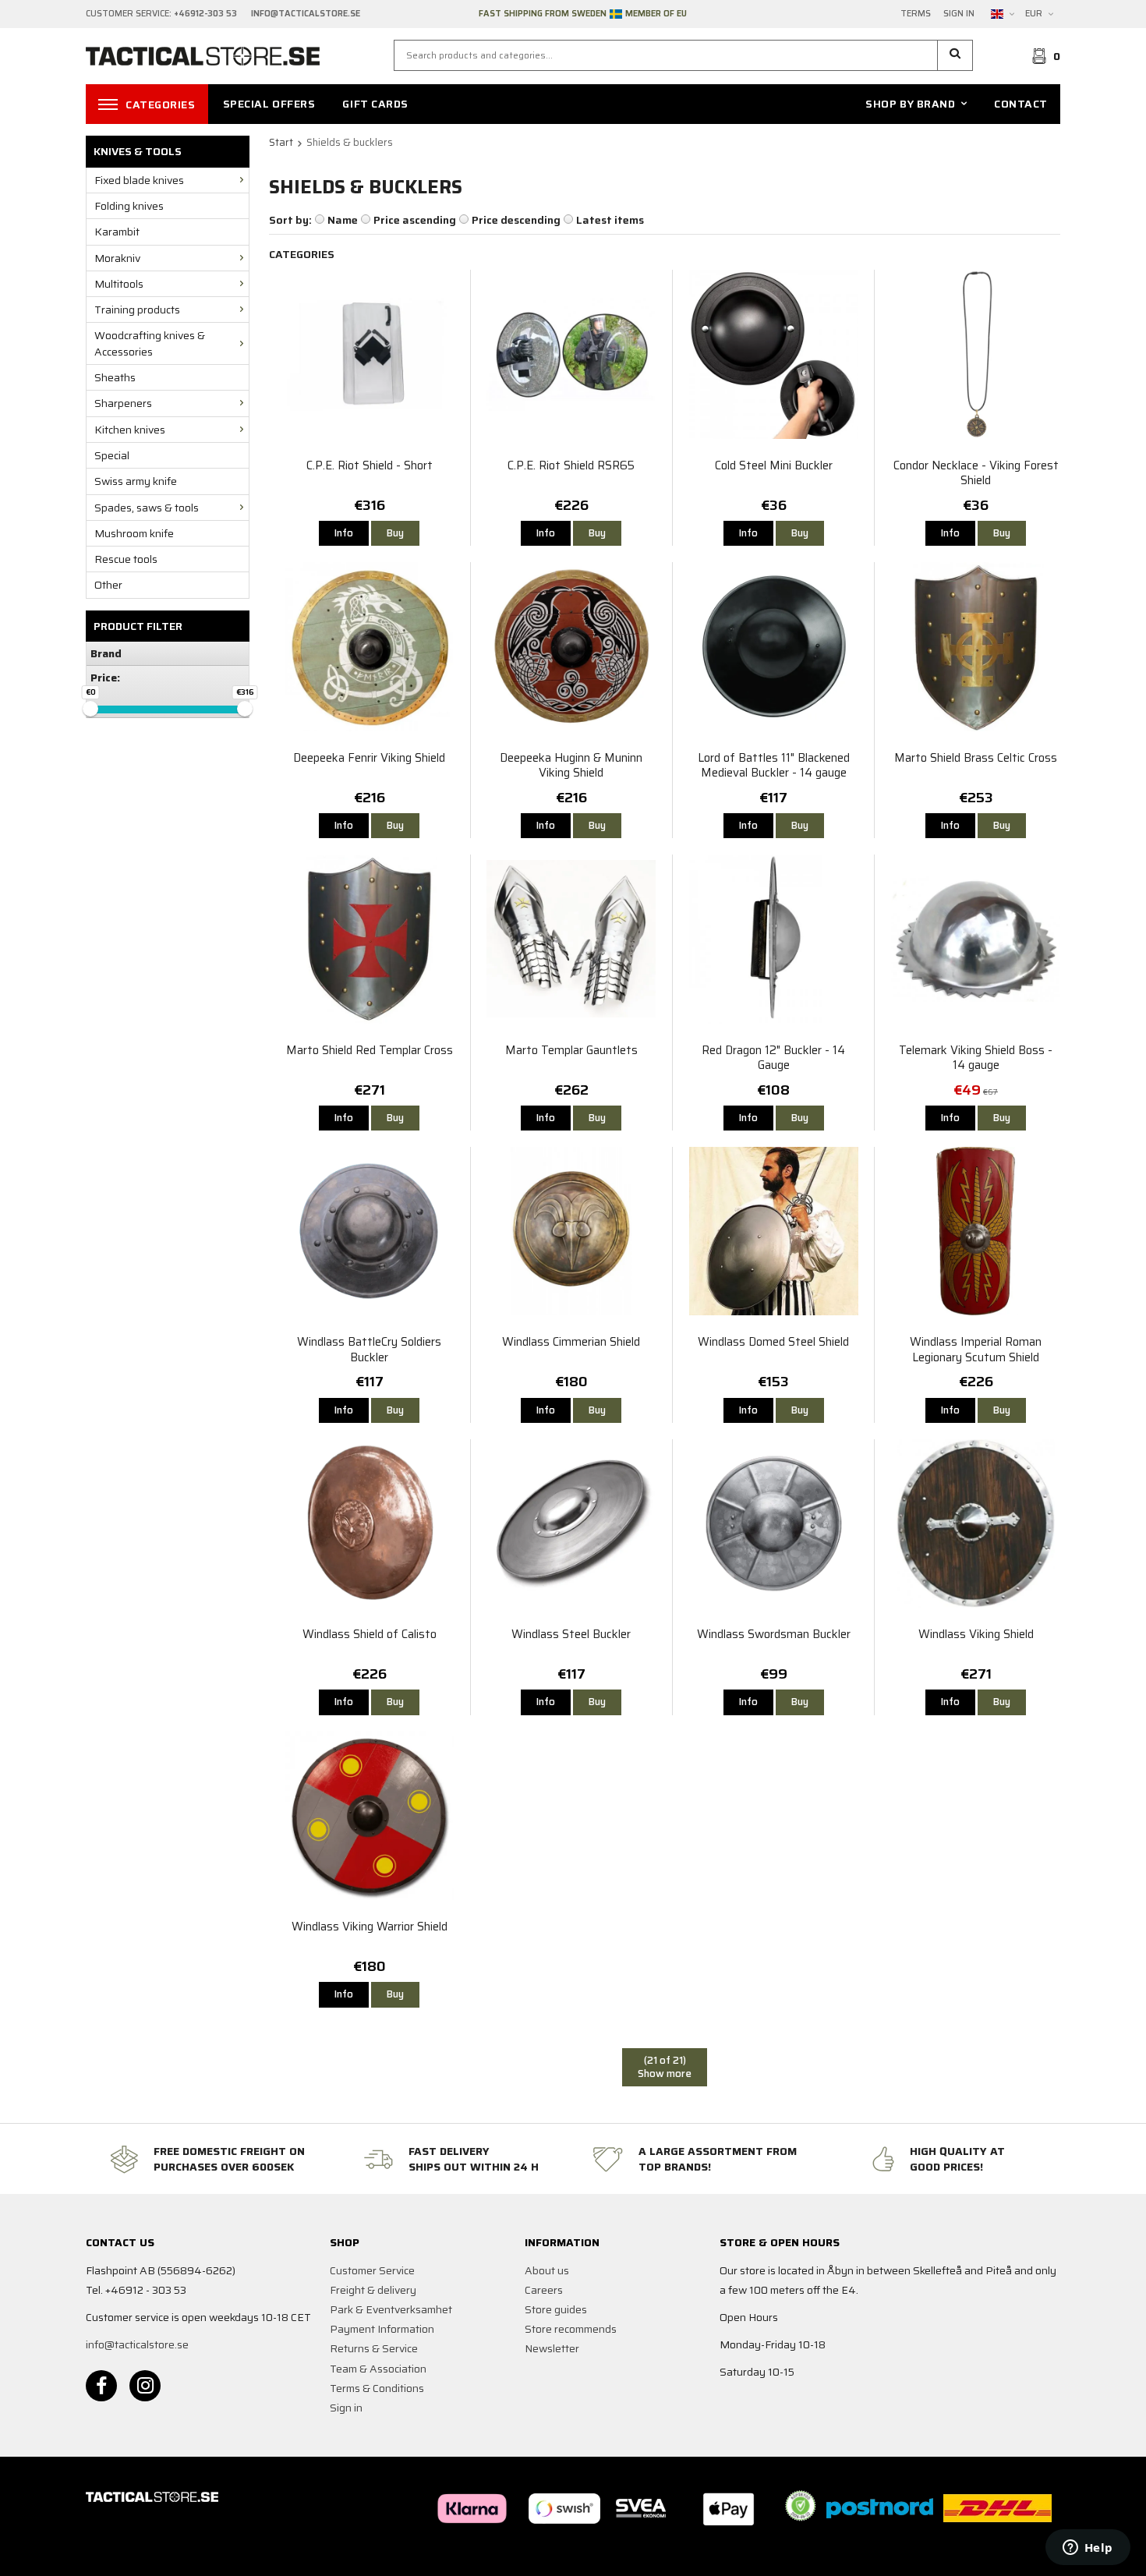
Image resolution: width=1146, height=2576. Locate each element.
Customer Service (372, 2270)
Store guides (556, 2309)
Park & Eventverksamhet (391, 2309)
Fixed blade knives (139, 180)
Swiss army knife (136, 481)
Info (344, 533)
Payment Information (382, 2329)
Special (112, 455)
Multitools (119, 284)
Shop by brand (910, 104)
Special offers (269, 104)
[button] (955, 55)
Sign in (959, 14)
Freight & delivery (373, 2290)
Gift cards (375, 104)
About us (547, 2270)
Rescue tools (126, 559)
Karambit (117, 232)
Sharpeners (123, 403)
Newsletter (552, 2348)
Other (108, 585)
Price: (105, 678)
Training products (137, 310)
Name (343, 220)
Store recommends (571, 2329)
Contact (1021, 104)
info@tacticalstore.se (137, 2344)
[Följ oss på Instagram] (145, 2386)
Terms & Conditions (377, 2388)
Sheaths (115, 377)
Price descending (516, 220)
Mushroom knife (134, 533)
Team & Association (378, 2369)
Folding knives (129, 206)
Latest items (610, 220)
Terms (916, 14)
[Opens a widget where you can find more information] (1088, 2549)
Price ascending (415, 220)
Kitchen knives (130, 430)
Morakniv (117, 258)
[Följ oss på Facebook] (101, 2386)
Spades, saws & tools (147, 508)
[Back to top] (1039, 2555)
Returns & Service (374, 2348)
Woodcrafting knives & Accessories (150, 343)
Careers (544, 2290)
